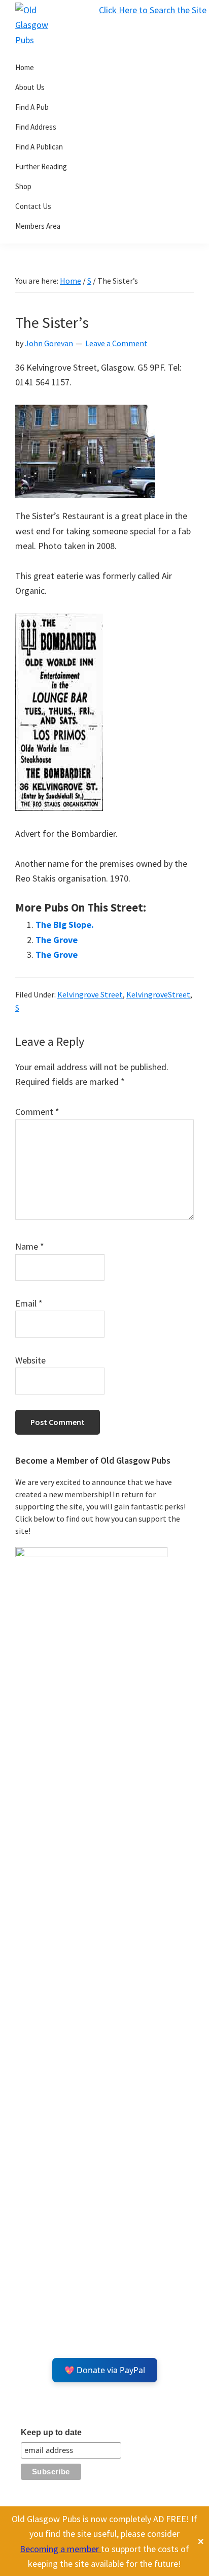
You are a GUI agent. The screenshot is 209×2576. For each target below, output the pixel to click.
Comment (37, 1112)
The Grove (57, 940)
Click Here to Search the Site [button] (153, 10)
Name (30, 1246)
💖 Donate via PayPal (105, 2370)
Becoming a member (60, 2549)
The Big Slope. (65, 925)
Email (29, 1303)
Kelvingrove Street (90, 994)
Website (30, 1360)
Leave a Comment (116, 343)
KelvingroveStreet (158, 994)
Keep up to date (51, 2432)
